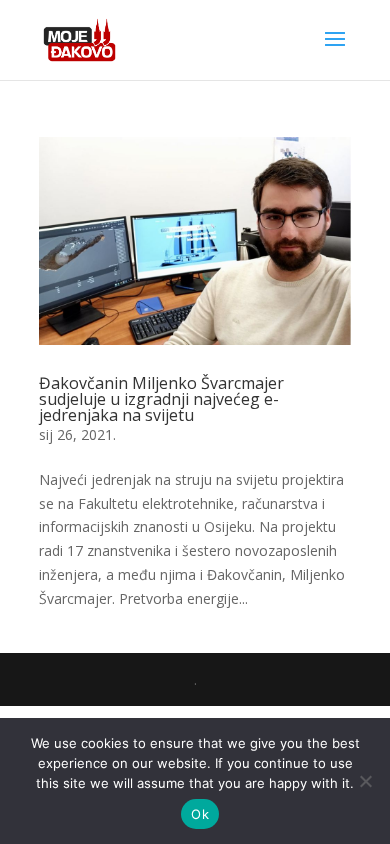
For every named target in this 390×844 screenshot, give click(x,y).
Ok (200, 814)
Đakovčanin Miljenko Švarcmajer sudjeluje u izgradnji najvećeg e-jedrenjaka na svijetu (161, 399)
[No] (365, 781)
